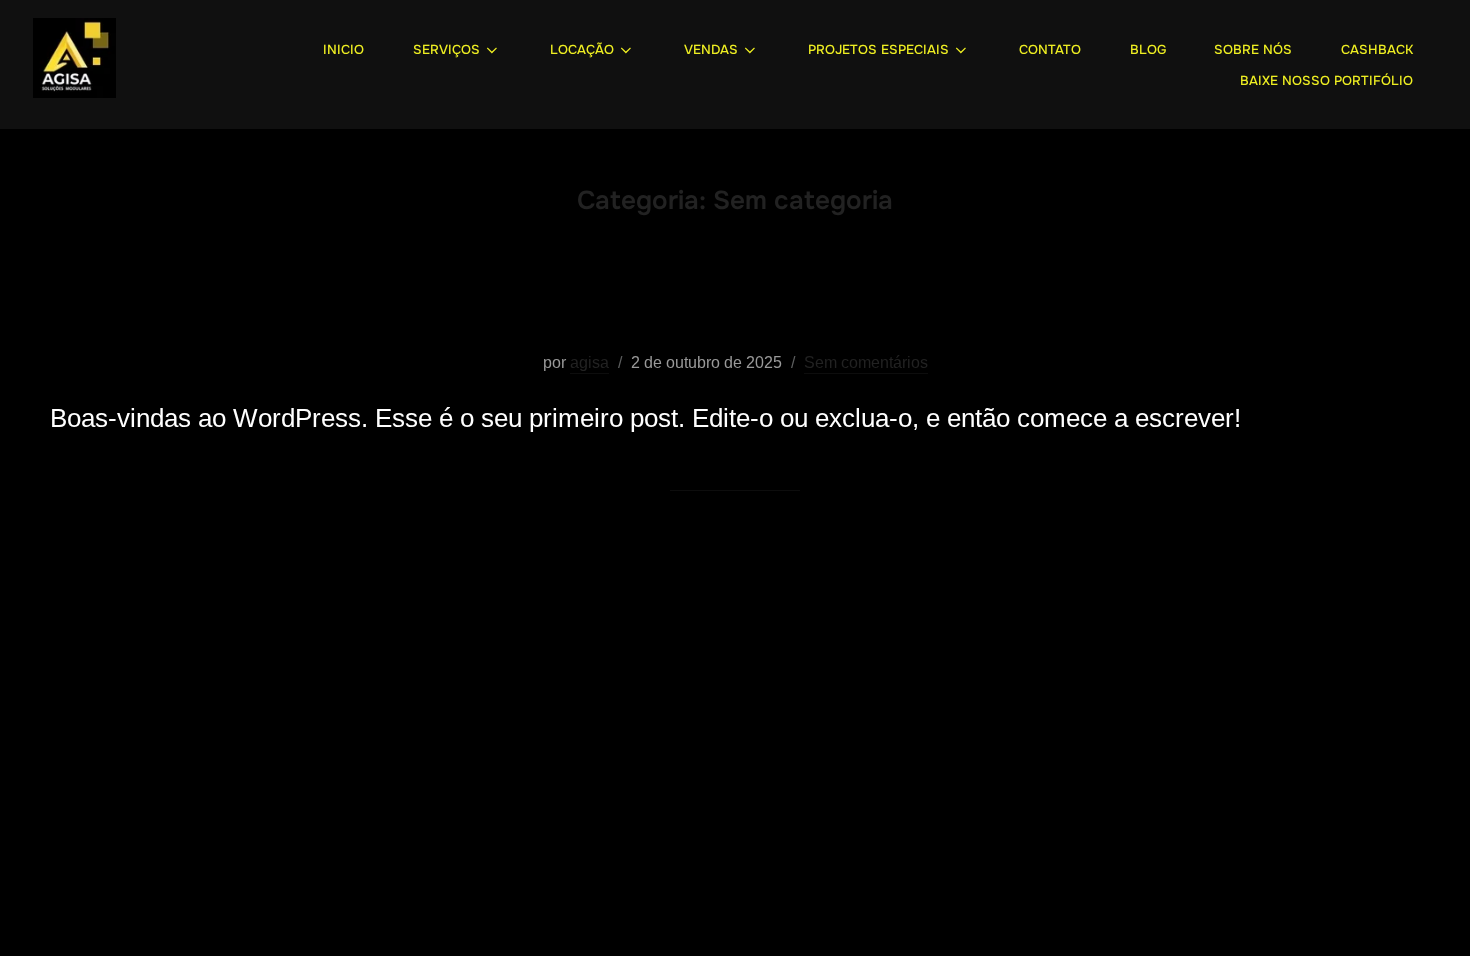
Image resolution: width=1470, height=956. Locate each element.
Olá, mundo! (734, 299)
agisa (589, 362)
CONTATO (1050, 49)
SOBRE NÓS (1253, 49)
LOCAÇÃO (582, 49)
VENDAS (711, 49)
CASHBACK (1377, 49)
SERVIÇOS (446, 49)
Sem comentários (866, 362)
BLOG (1148, 49)
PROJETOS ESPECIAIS (878, 49)
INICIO (343, 49)
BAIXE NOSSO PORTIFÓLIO (1326, 80)
